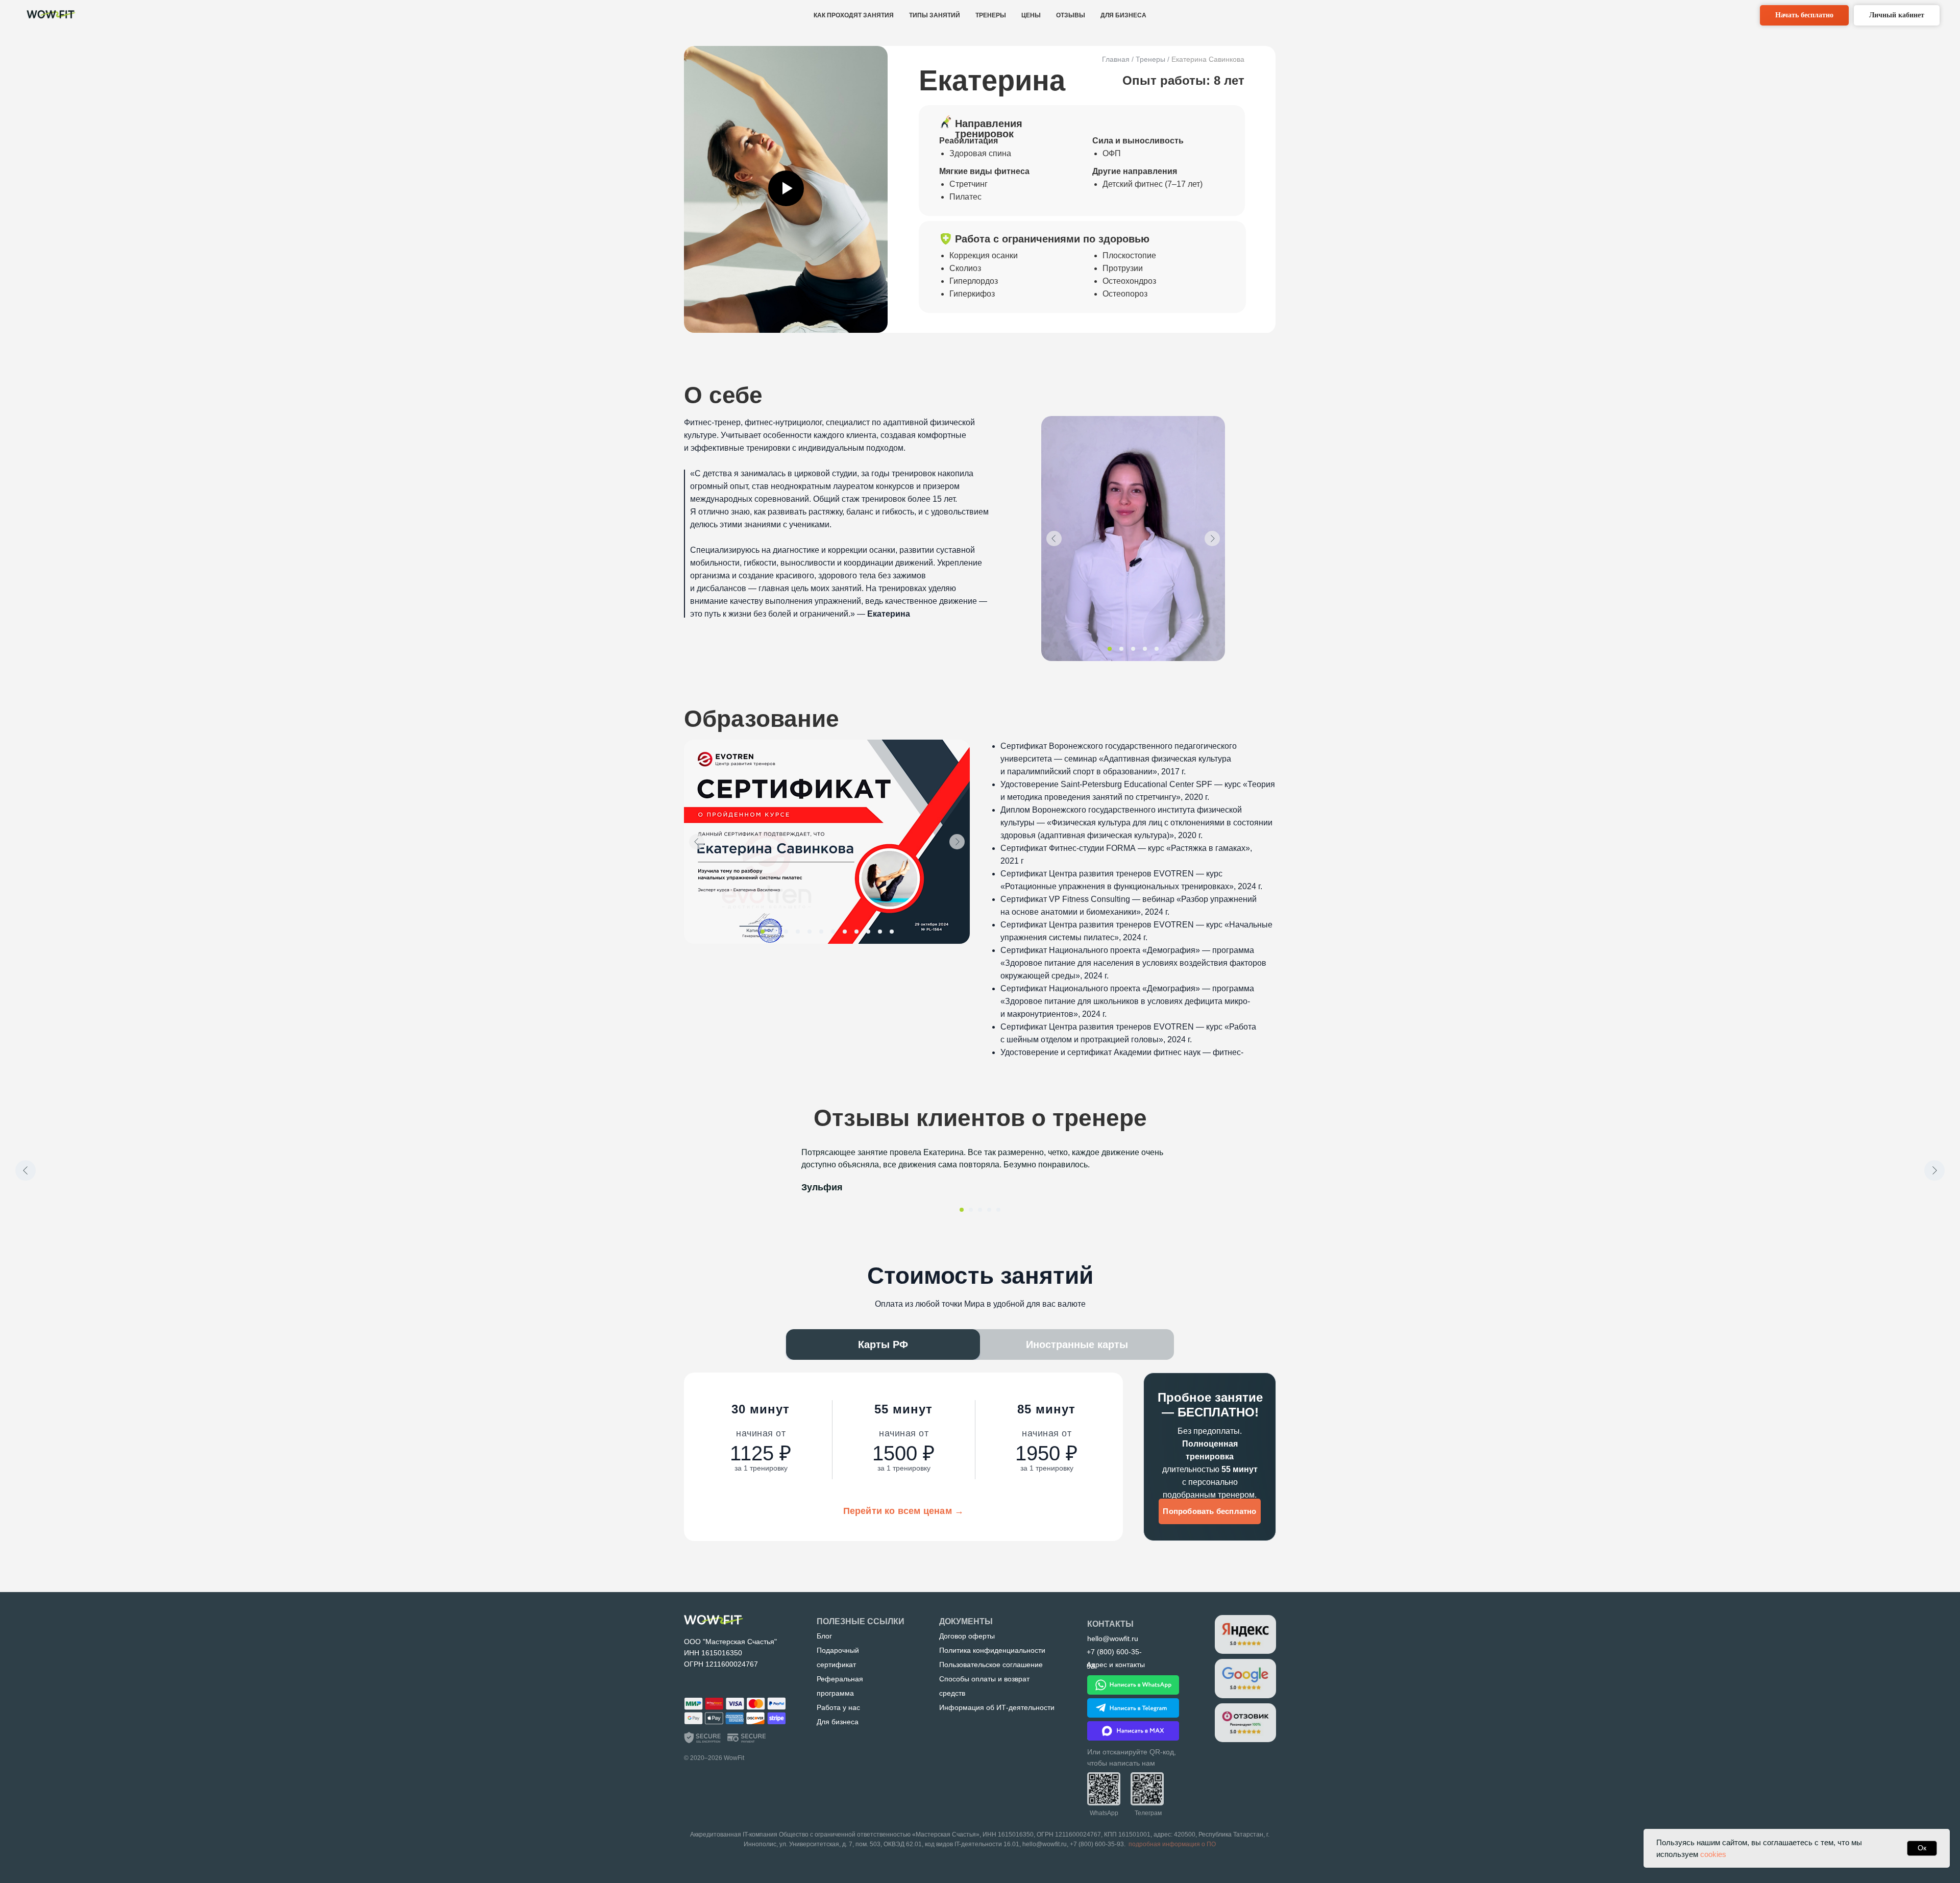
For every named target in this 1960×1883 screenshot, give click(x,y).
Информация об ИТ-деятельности (997, 1707)
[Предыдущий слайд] (26, 1170)
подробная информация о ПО (1172, 1844)
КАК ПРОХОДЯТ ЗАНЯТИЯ (854, 15)
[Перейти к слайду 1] (962, 1210)
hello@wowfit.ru (1045, 1844)
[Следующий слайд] (1934, 1170)
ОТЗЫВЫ (1071, 15)
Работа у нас (838, 1707)
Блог (824, 1636)
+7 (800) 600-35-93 (1097, 1844)
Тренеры (1150, 59)
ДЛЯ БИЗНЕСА (1123, 15)
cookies (1713, 1854)
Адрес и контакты (1116, 1665)
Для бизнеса (838, 1722)
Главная (1116, 59)
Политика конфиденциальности (992, 1650)
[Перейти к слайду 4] (989, 1210)
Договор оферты (967, 1636)
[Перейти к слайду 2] (971, 1210)
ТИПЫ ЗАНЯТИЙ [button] (935, 15)
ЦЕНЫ (1031, 15)
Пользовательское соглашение (991, 1665)
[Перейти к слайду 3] (980, 1210)
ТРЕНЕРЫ (991, 15)
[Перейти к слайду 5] (998, 1210)
